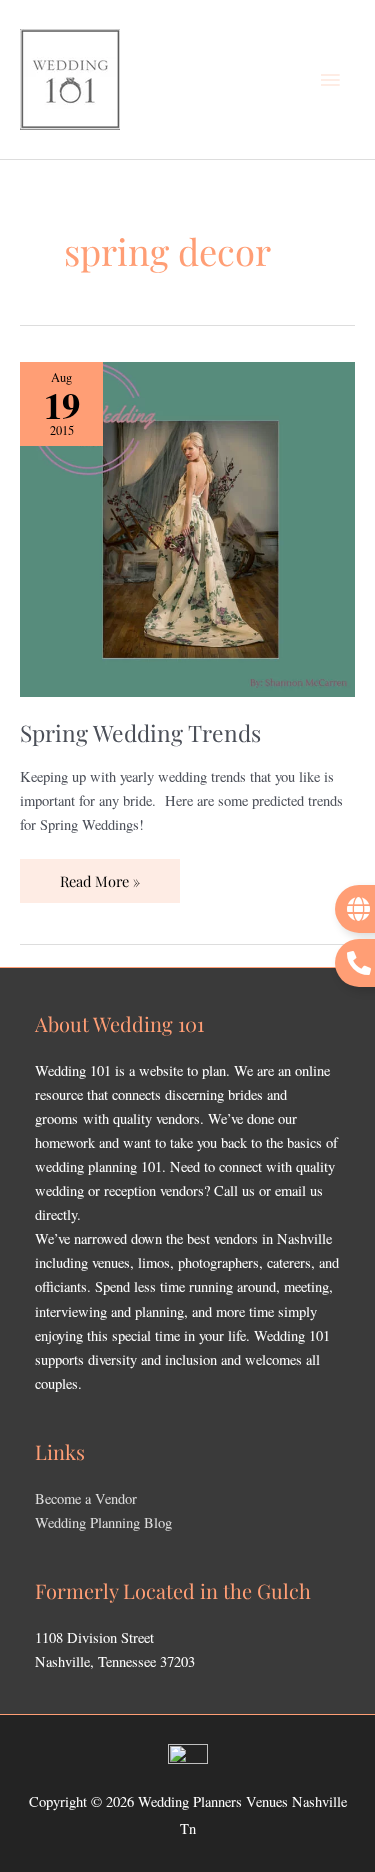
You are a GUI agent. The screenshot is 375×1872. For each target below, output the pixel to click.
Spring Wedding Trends (140, 732)
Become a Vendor (86, 1498)
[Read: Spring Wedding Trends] (187, 527)
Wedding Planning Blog (103, 1522)
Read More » (99, 875)
